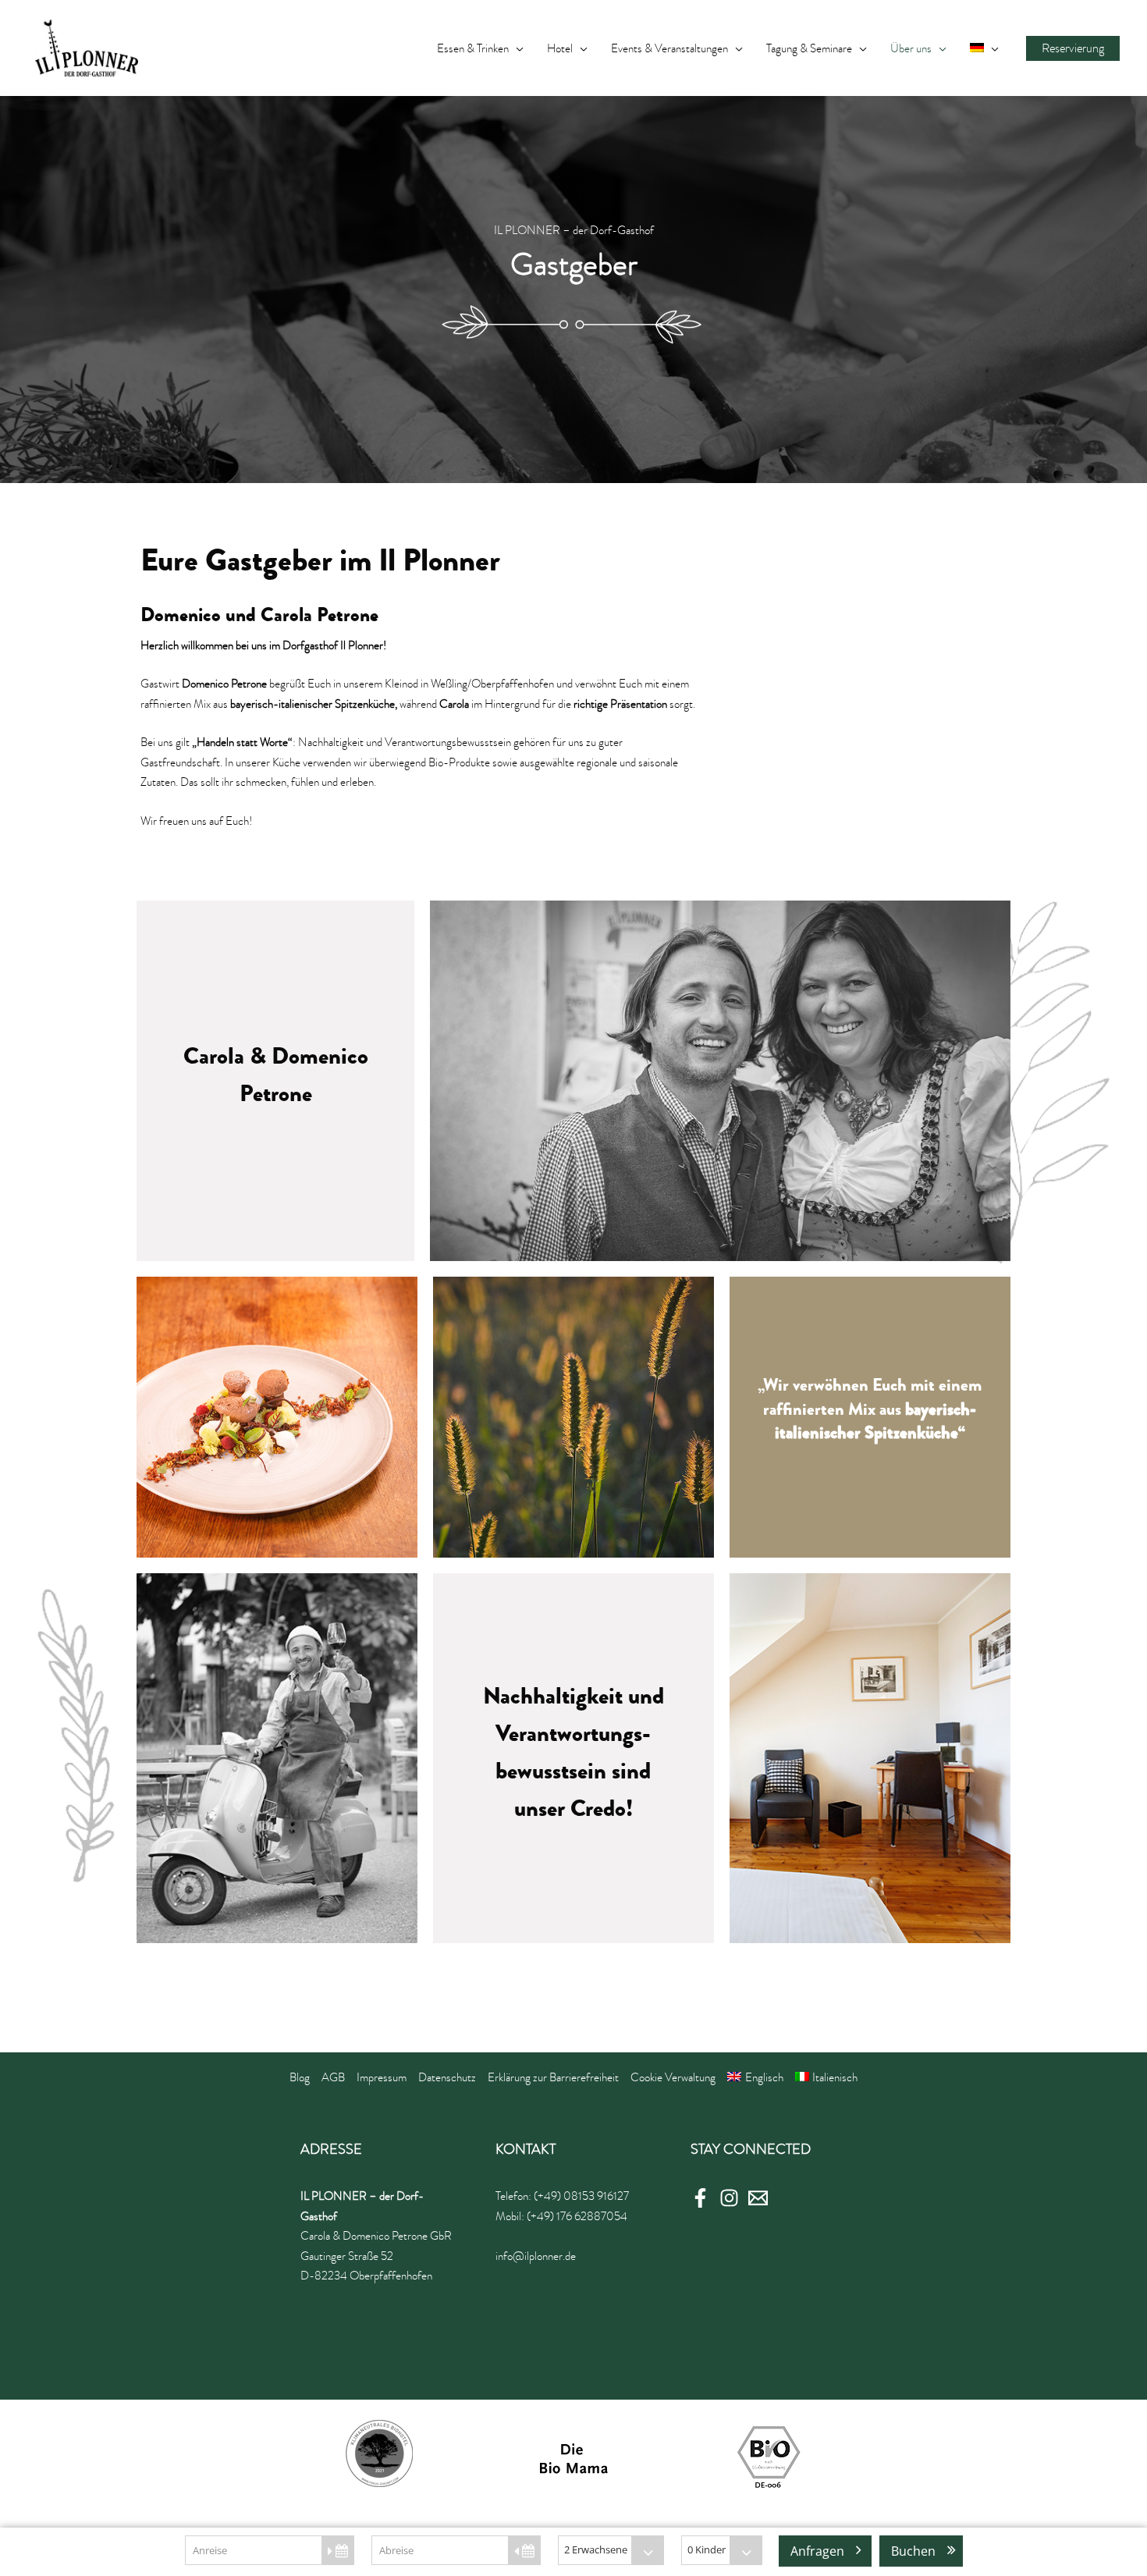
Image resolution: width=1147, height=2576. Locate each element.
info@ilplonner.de (536, 2256)
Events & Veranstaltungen (669, 48)
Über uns (911, 48)
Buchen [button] (913, 2551)
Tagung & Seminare (809, 48)
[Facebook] (700, 2198)
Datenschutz (447, 2077)
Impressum (382, 2077)
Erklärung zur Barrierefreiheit (553, 2077)
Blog (300, 2077)
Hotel (560, 48)
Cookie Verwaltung (673, 2077)
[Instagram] (729, 2198)
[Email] (758, 2198)
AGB (333, 2077)
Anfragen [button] (817, 2551)
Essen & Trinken (473, 48)
